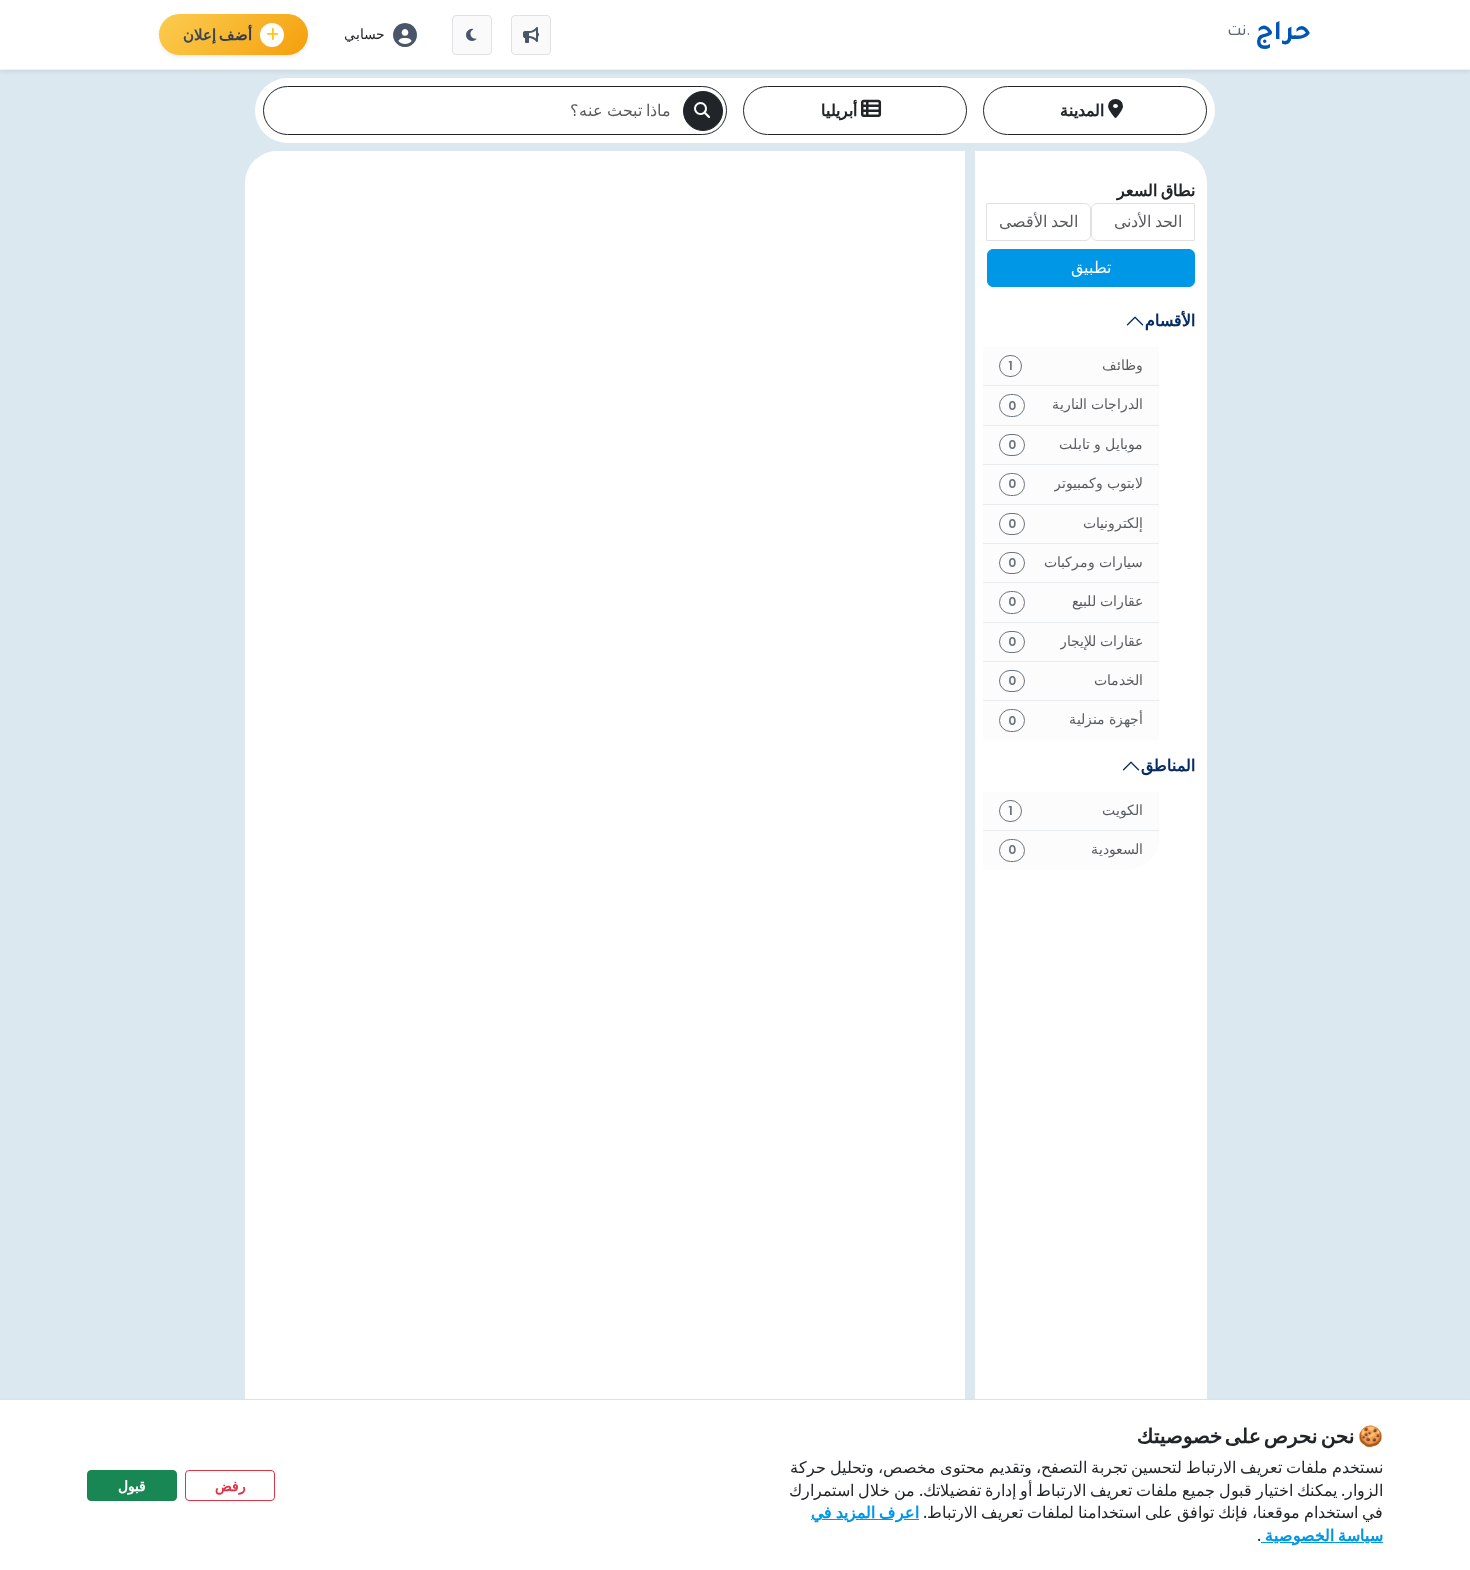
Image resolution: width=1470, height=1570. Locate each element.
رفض (230, 1485)
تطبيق (1091, 267)
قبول (132, 1485)
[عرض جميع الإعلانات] (531, 35)
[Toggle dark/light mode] (472, 35)
